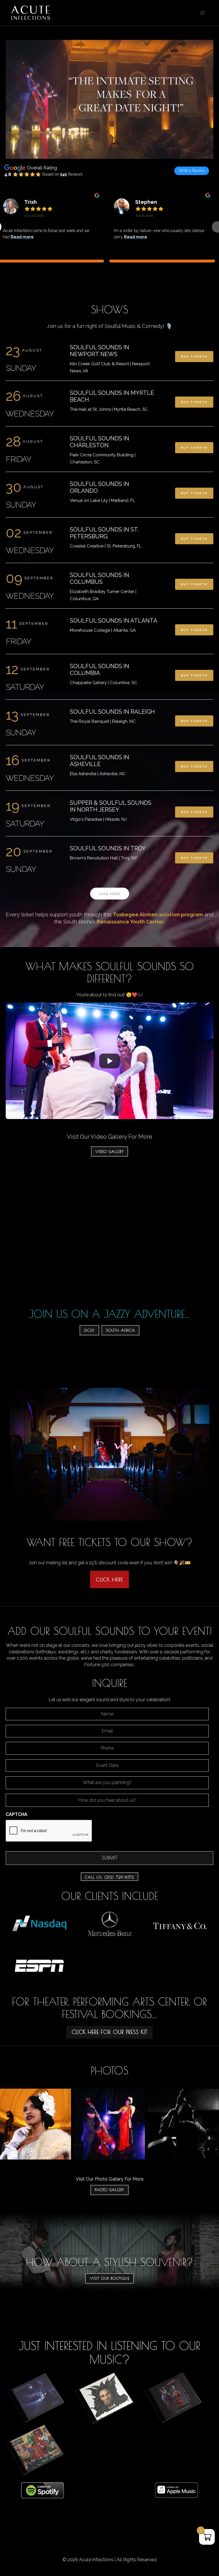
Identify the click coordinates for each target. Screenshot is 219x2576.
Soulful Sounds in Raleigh (112, 712)
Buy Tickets (194, 357)
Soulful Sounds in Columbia (100, 670)
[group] (162, 231)
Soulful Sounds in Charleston (100, 442)
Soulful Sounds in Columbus (100, 578)
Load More (110, 894)
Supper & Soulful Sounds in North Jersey (111, 806)
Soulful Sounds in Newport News (100, 351)
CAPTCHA (17, 1814)
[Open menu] (202, 13)
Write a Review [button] (192, 171)
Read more (28, 237)
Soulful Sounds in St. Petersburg (104, 533)
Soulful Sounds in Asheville (100, 761)
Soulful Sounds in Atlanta (114, 621)
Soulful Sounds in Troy (108, 848)
